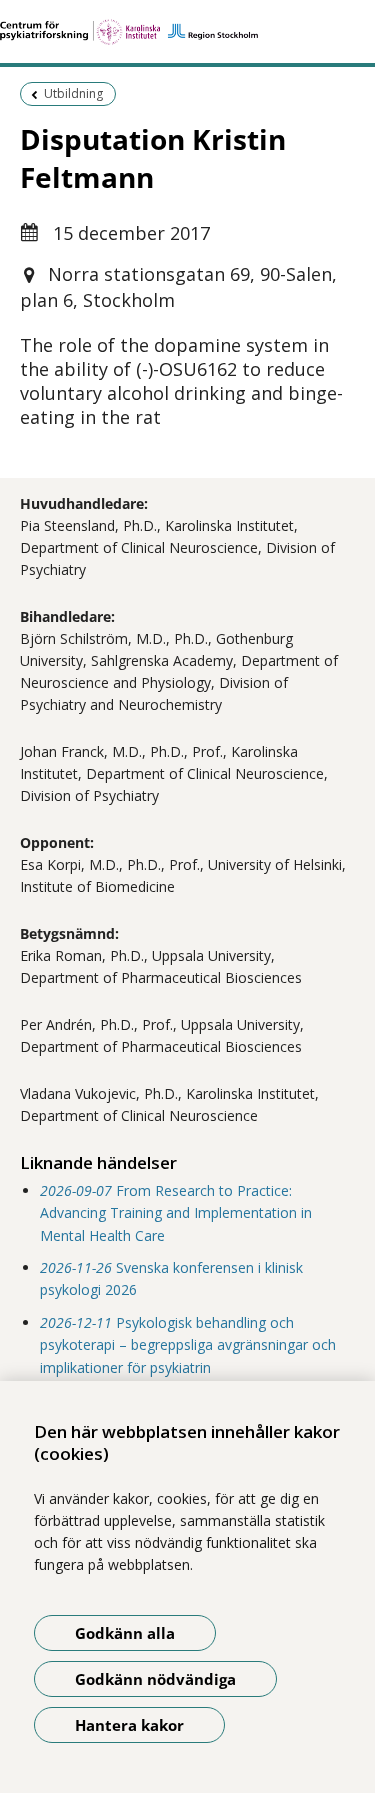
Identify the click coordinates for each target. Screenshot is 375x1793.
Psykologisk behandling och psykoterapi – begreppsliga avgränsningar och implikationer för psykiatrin (188, 1345)
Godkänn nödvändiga (155, 1679)
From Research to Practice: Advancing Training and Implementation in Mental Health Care (176, 1213)
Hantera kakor (129, 1725)
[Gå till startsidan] (187, 32)
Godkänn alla (125, 1633)
